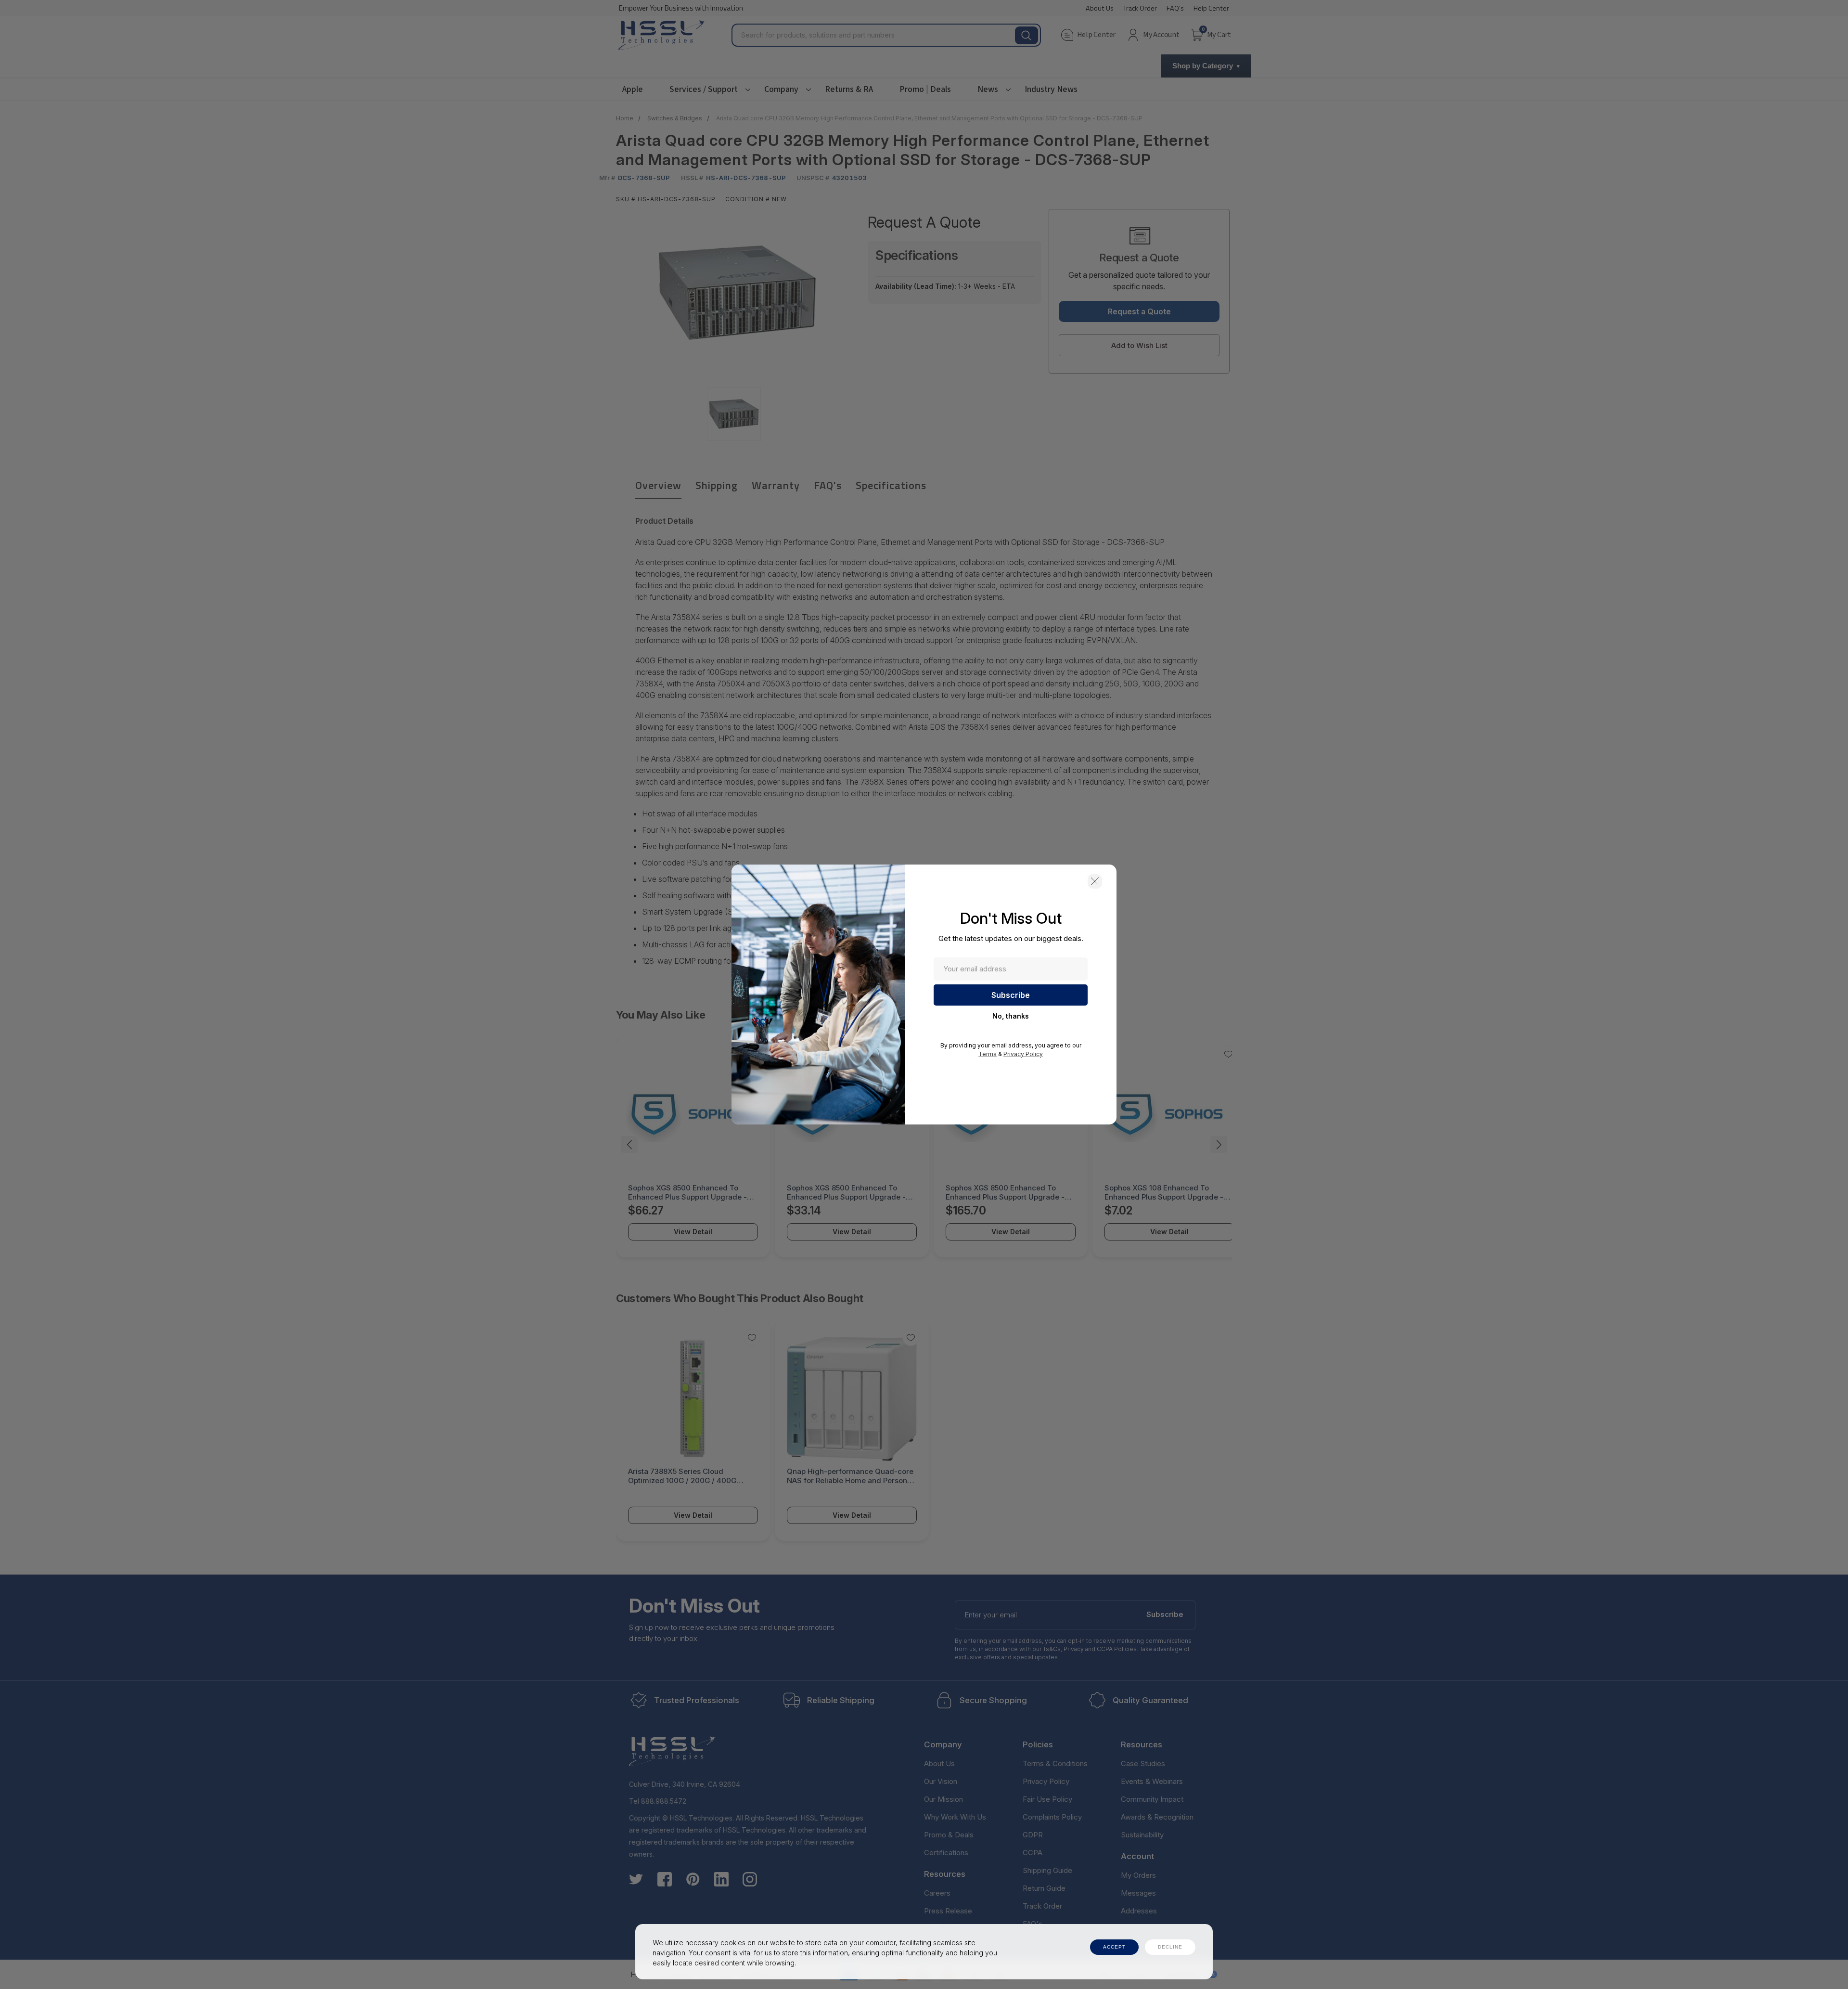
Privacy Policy (1023, 1054)
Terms (988, 1054)
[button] (1095, 881)
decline (1170, 1947)
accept (1114, 1947)
